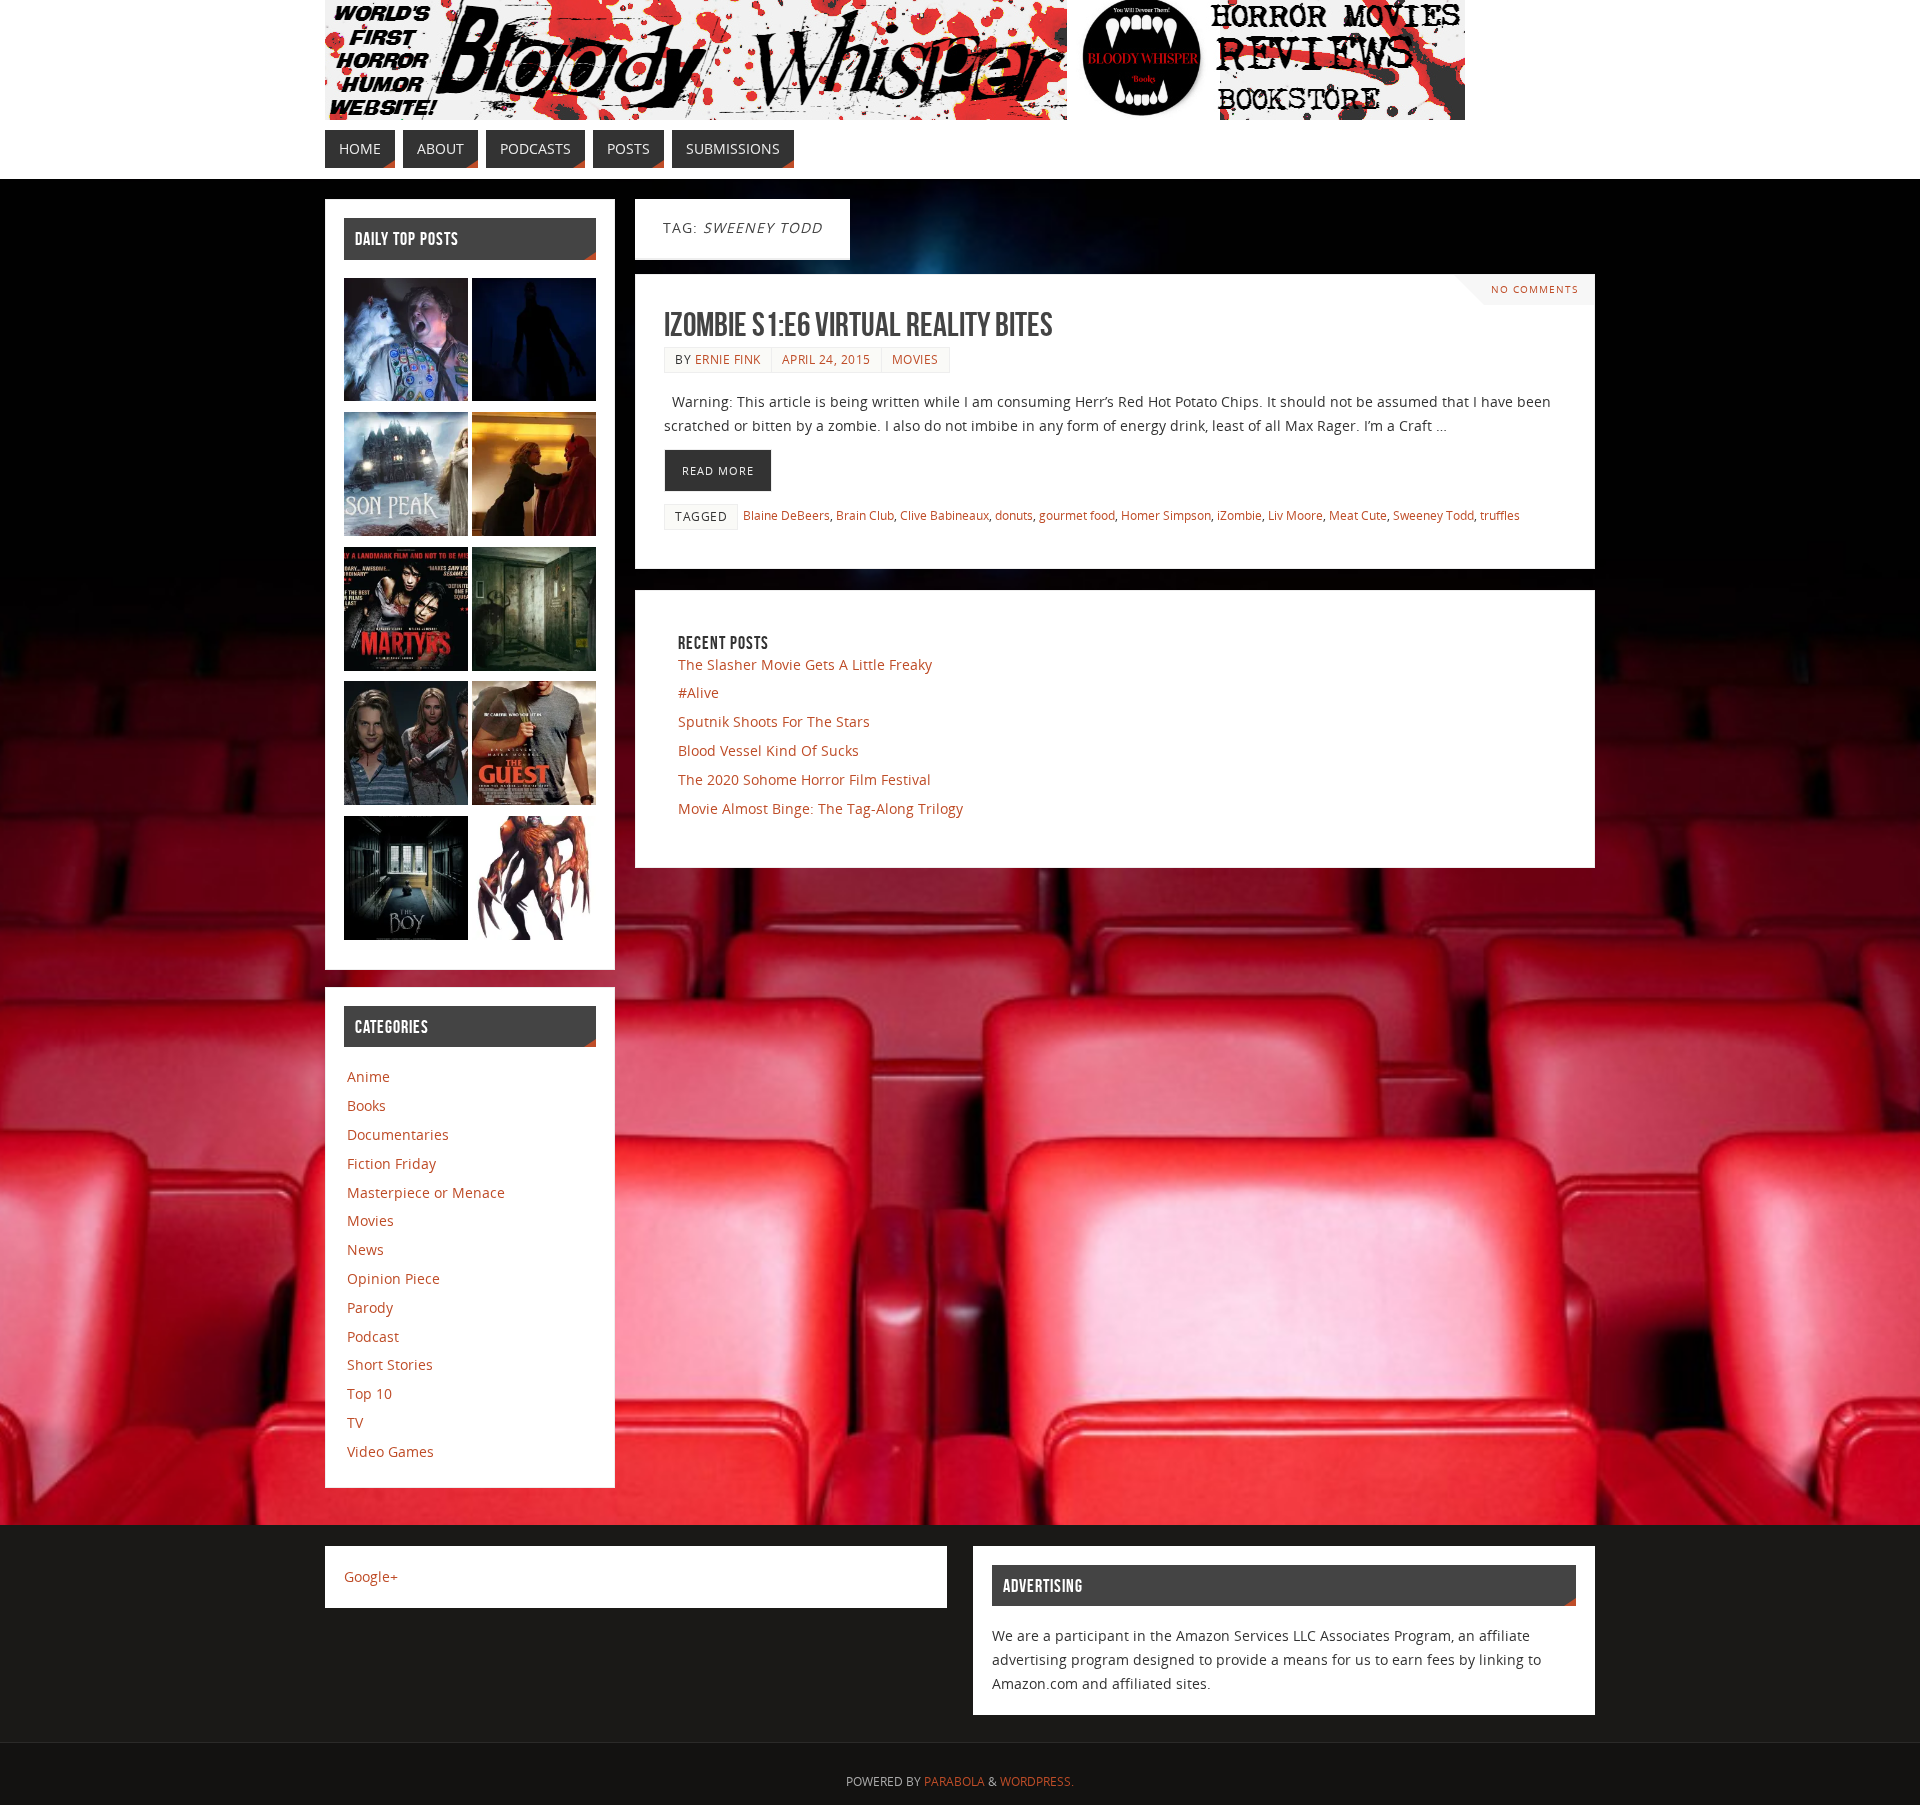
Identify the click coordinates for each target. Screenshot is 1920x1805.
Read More (718, 470)
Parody (370, 1307)
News (365, 1249)
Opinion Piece (393, 1278)
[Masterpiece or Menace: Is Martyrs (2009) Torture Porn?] (406, 612)
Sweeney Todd (1433, 515)
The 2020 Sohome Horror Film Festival (804, 779)
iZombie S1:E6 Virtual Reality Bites (858, 324)
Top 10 (369, 1393)
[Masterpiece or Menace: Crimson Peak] (406, 477)
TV (355, 1422)
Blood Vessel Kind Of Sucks (768, 750)
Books (366, 1105)
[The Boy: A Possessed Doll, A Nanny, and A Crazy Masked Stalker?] (406, 881)
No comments (1534, 289)
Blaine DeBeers (786, 515)
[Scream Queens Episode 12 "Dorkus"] (534, 477)
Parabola (954, 1781)
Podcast (373, 1336)
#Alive (698, 692)
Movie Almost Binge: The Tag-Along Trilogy (820, 808)
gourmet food (1077, 515)
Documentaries (398, 1134)
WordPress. (1037, 1781)
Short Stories (390, 1364)
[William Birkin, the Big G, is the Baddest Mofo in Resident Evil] (534, 881)
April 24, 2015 (826, 359)
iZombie (1239, 515)
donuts (1014, 515)
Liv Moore (1295, 515)
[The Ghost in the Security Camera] (534, 612)
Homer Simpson (1166, 515)
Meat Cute (1358, 515)
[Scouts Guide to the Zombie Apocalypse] (406, 343)
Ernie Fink (728, 359)
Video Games (390, 1451)
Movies (915, 359)
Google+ (371, 1576)
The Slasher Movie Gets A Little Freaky (805, 664)
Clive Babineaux (944, 515)
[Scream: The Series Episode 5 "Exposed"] (406, 746)
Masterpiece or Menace (426, 1192)
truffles (1500, 515)
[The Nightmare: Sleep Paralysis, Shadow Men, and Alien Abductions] (534, 343)
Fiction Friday (391, 1163)
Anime (368, 1076)
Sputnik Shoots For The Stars (774, 721)
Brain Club (865, 515)
